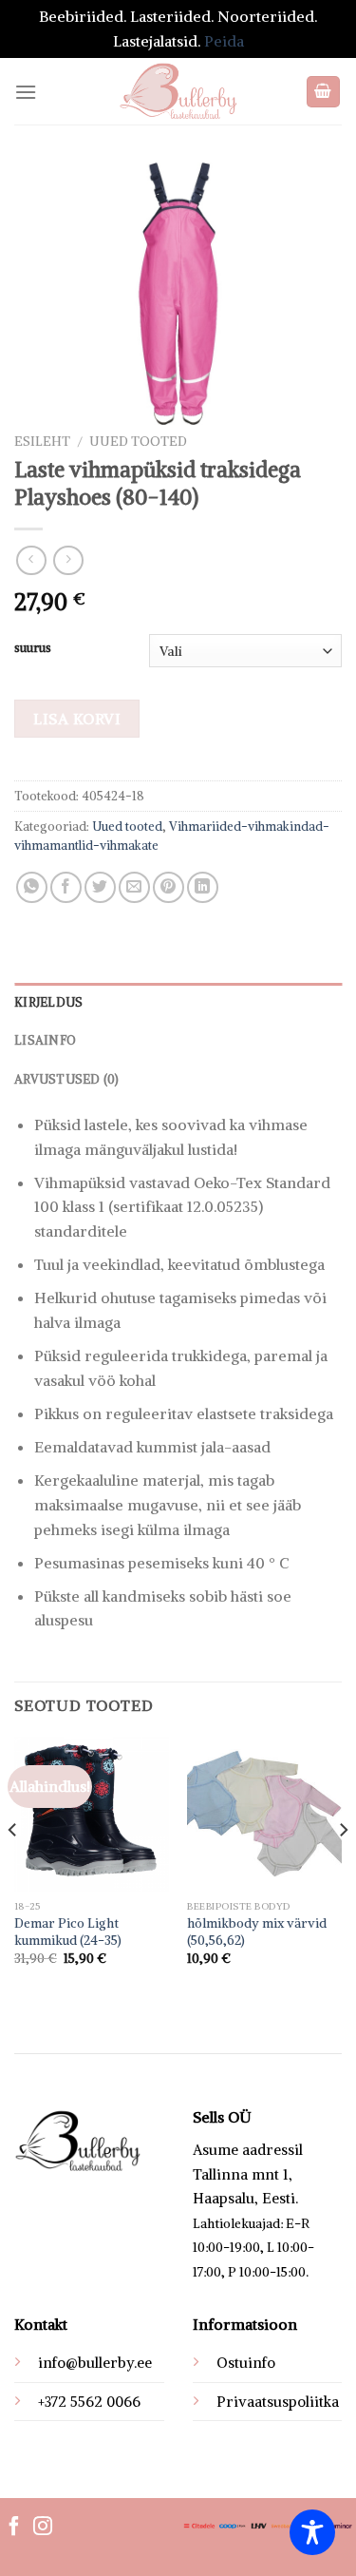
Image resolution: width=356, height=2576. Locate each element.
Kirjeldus (48, 1002)
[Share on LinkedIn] (203, 887)
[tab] (178, 1002)
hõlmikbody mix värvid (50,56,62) (257, 1932)
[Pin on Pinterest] (169, 887)
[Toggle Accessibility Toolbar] (312, 2532)
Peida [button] (224, 41)
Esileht (42, 442)
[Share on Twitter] (100, 887)
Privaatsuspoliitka (278, 2402)
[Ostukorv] (324, 92)
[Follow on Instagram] (43, 2528)
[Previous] (13, 1867)
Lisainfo (45, 1040)
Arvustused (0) (67, 1079)
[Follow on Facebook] (14, 2528)
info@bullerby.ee (95, 2363)
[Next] (343, 1867)
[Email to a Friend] (134, 887)
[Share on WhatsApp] (32, 887)
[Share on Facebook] (66, 887)
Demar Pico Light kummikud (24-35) (68, 1932)
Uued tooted (138, 442)
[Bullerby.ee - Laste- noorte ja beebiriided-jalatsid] (178, 91)
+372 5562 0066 (89, 2402)
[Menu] (26, 92)
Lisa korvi (77, 719)
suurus (33, 648)
